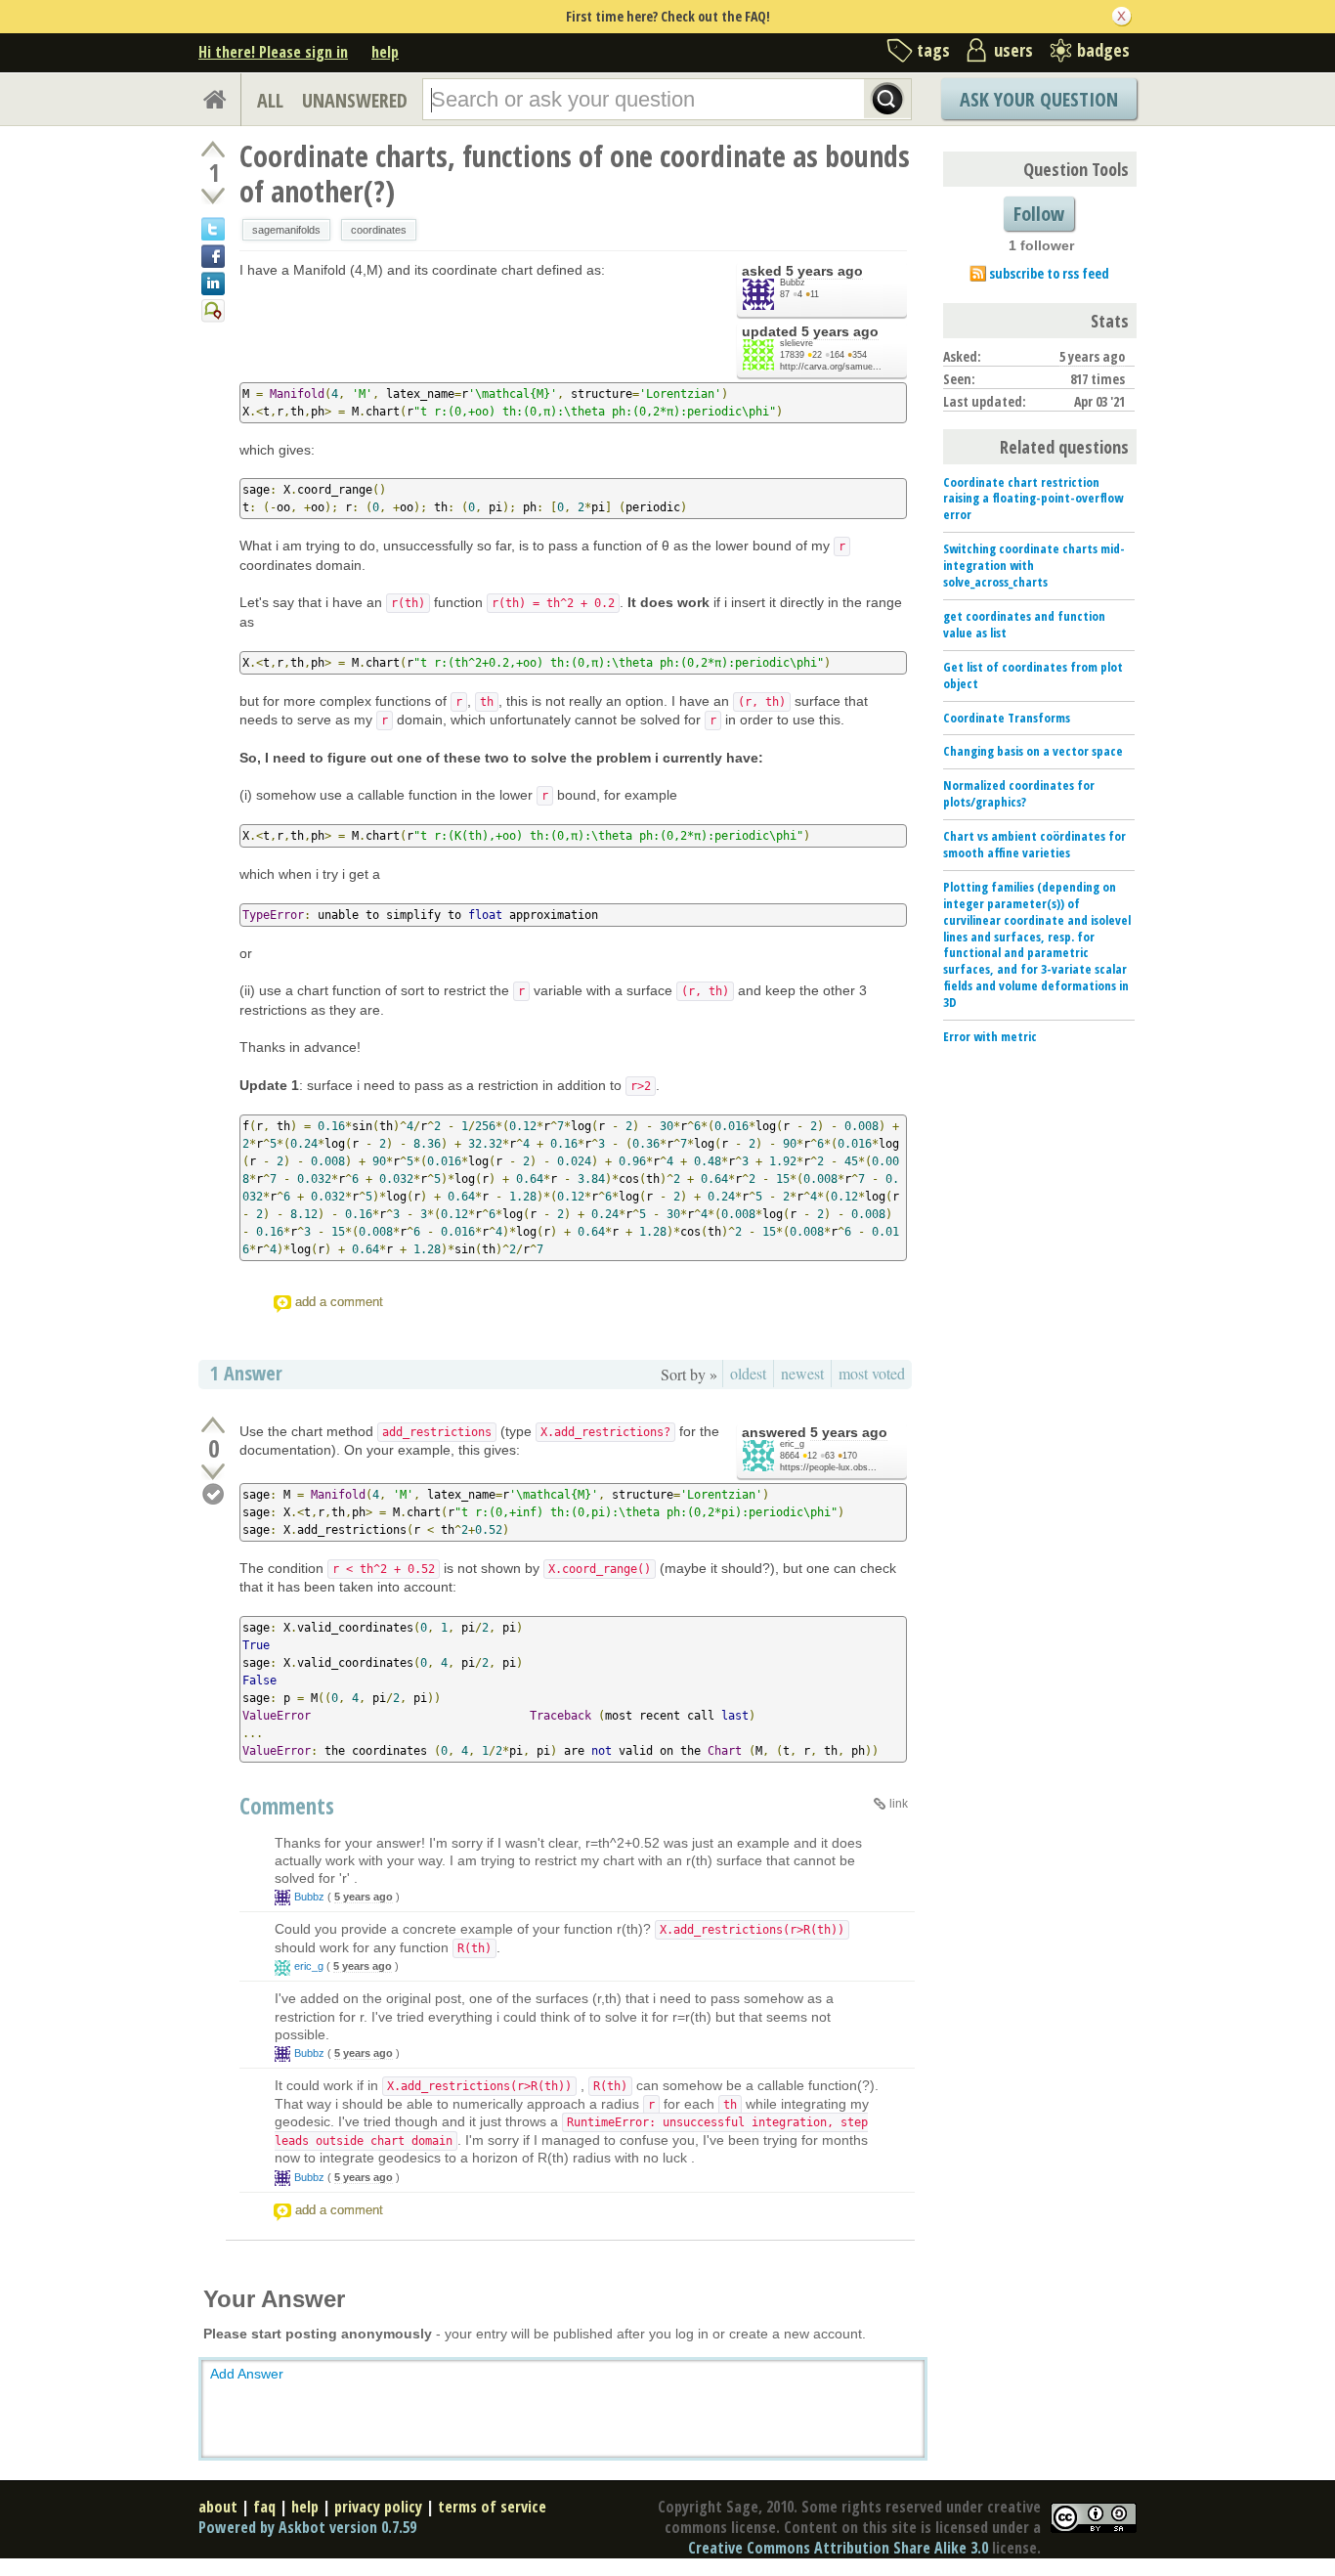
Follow (1039, 214)
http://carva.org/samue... (831, 367)
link (899, 1804)
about (218, 2507)
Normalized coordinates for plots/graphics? (1019, 793)
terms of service (492, 2507)
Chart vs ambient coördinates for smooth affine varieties (1034, 844)
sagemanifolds (286, 230)
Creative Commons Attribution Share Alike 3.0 (838, 2548)
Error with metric (990, 1036)
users (1013, 50)
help (385, 52)
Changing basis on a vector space (1033, 751)
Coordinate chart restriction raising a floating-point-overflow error (1033, 499)
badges (1103, 50)
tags (933, 50)
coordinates (379, 230)
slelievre (797, 343)
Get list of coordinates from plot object (1033, 675)
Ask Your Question (1039, 99)
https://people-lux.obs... (828, 1467)
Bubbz (793, 283)
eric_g (792, 1444)
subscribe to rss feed (1049, 273)
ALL (270, 100)
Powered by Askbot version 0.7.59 (307, 2527)
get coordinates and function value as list (1024, 624)
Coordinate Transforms (1007, 718)
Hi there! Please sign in (273, 52)
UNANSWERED (355, 100)
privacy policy (378, 2507)
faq (264, 2507)
